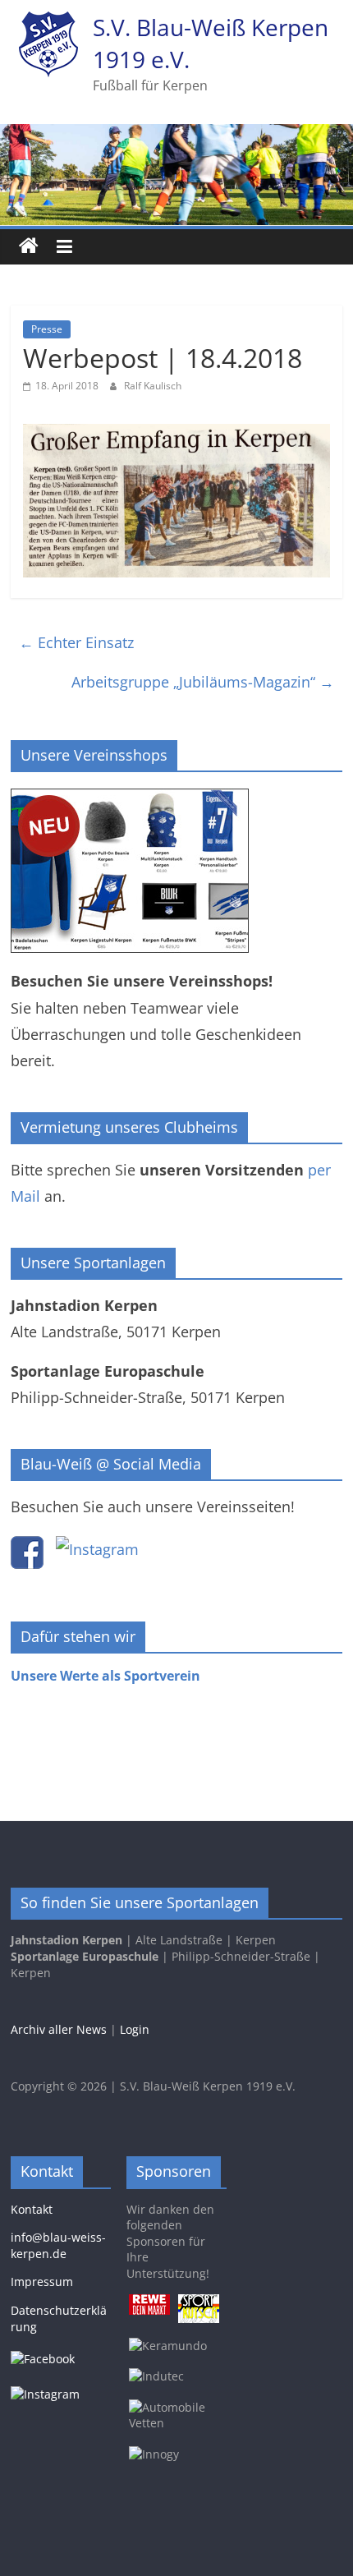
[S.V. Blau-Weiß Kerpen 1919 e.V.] (29, 246)
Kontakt (32, 2209)
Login (135, 2029)
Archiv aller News (59, 2029)
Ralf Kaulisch (153, 386)
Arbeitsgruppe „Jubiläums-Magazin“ (203, 682)
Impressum (42, 2282)
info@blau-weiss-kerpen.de (58, 2245)
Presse (47, 329)
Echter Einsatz (76, 642)
